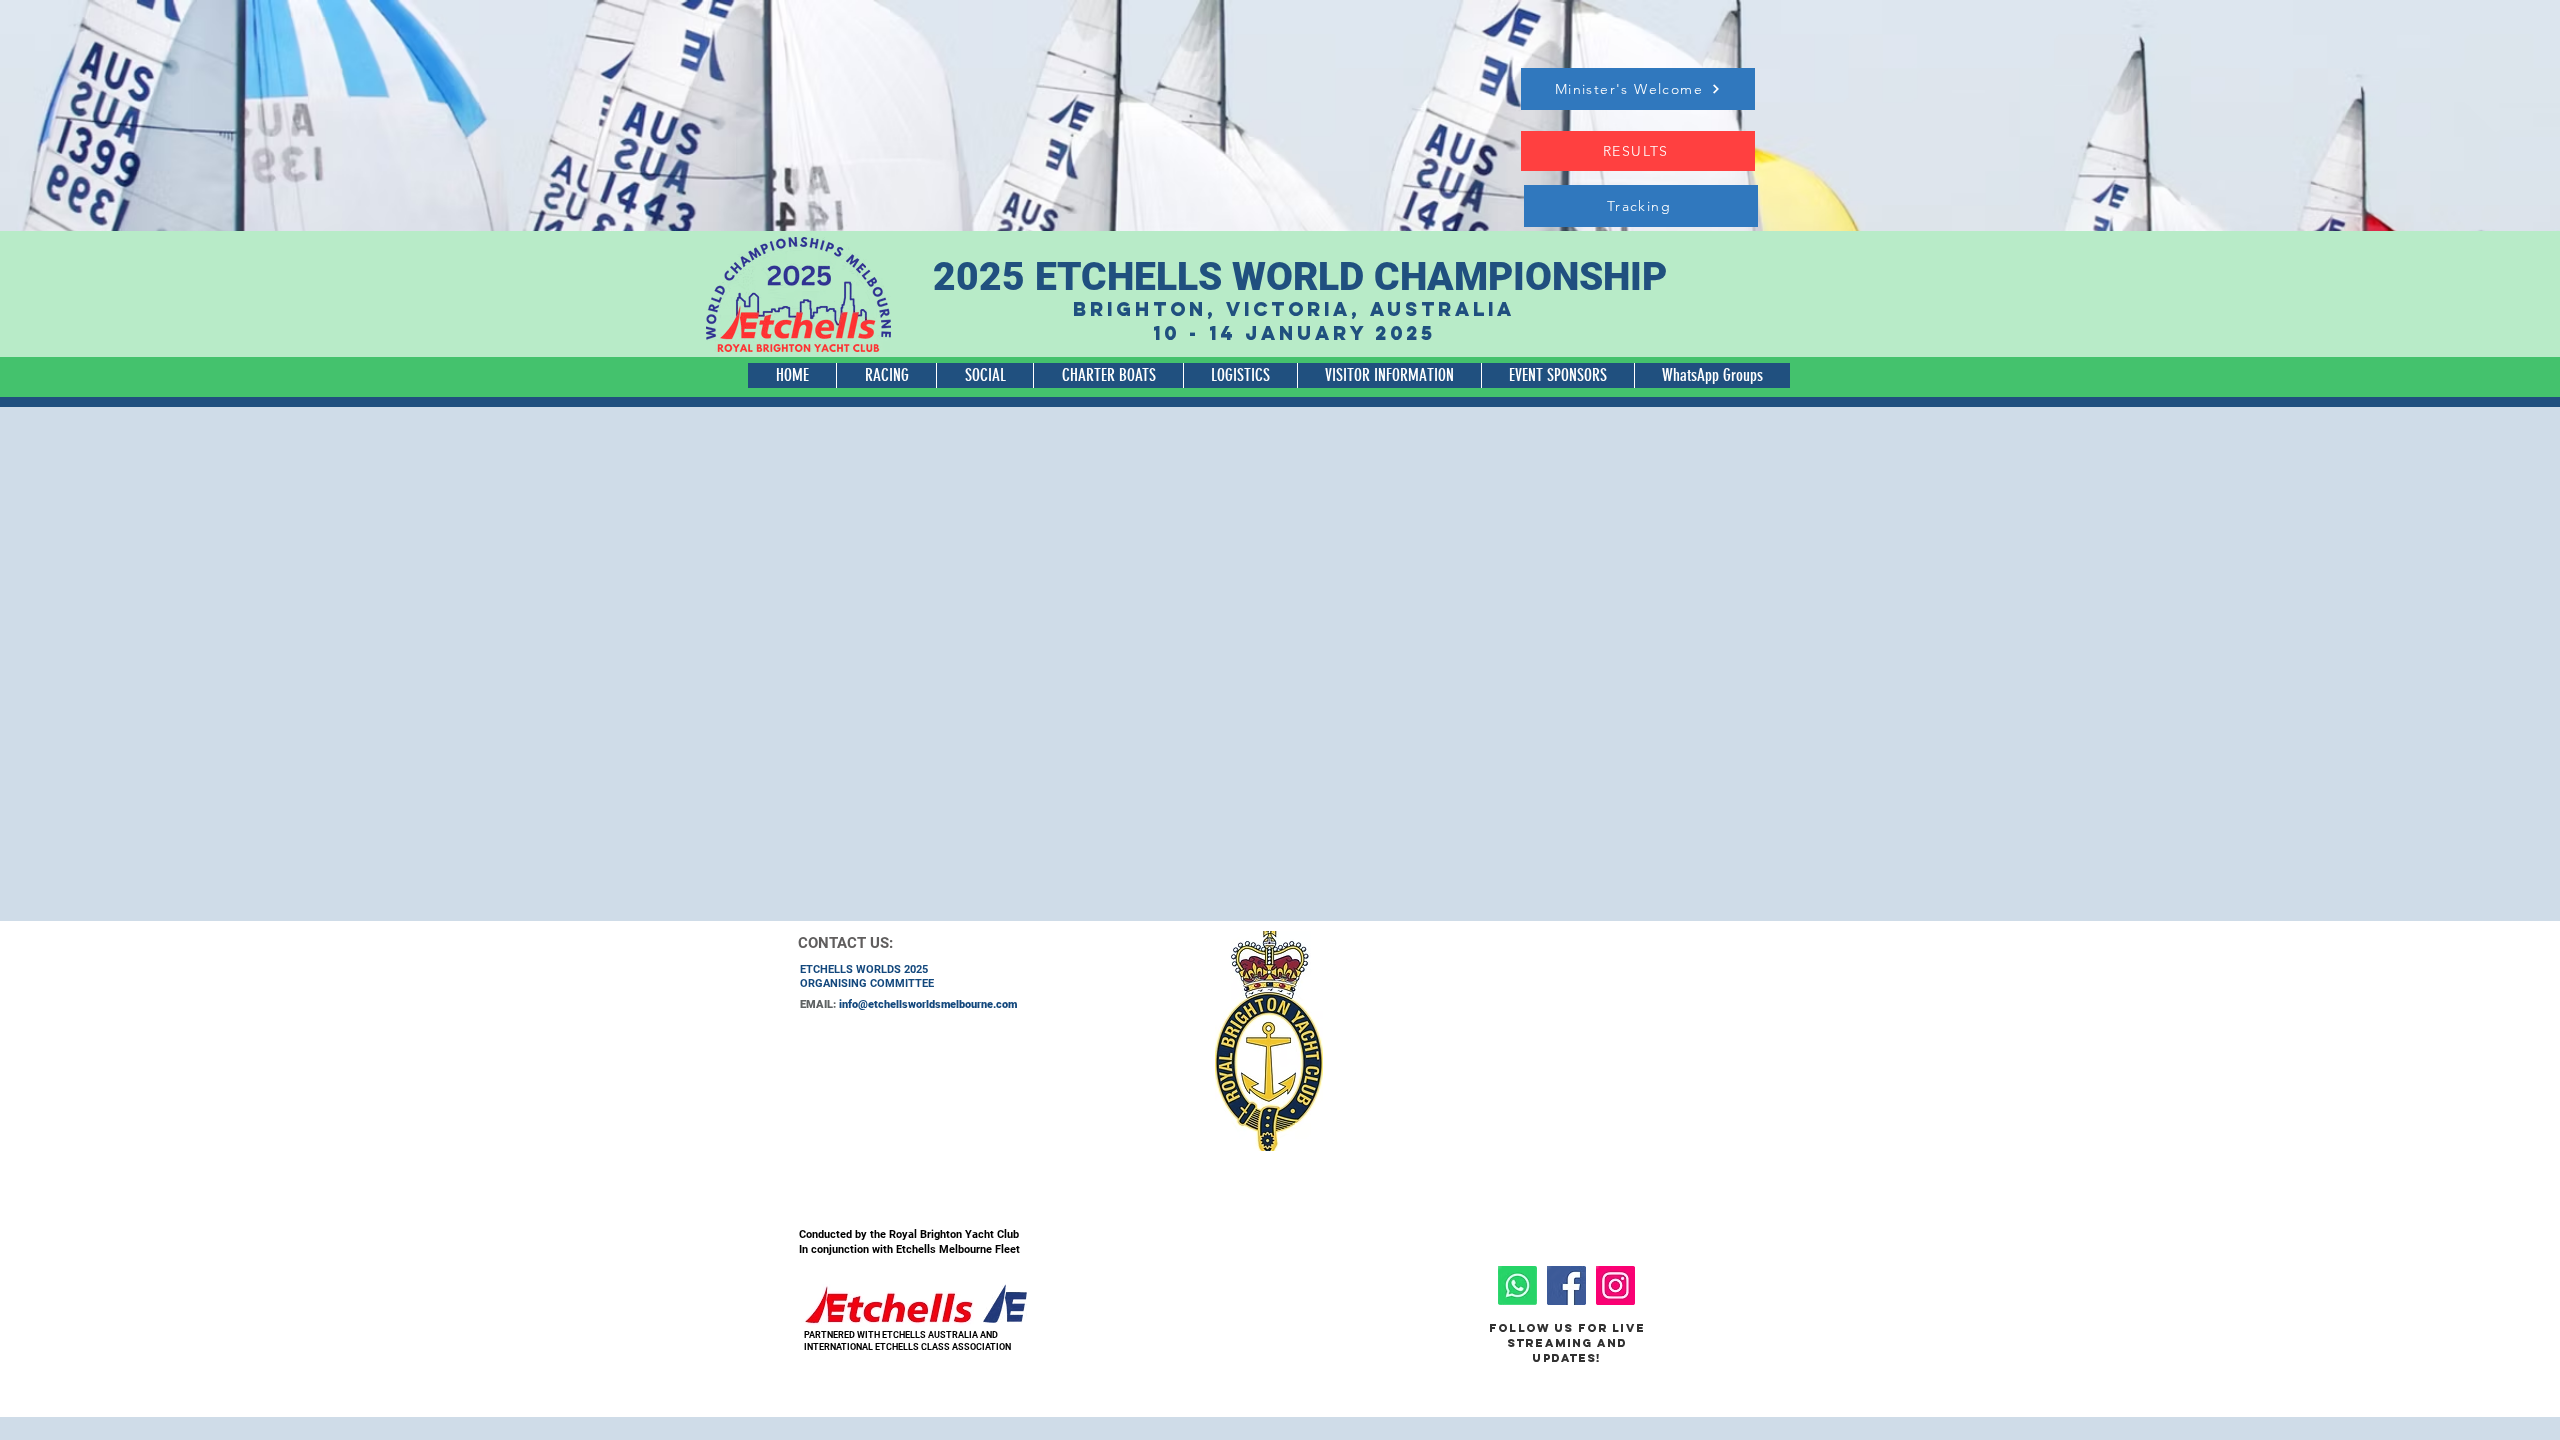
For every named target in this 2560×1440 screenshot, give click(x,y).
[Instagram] (1615, 1285)
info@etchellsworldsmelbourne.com (928, 1004)
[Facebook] (1566, 1285)
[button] (886, 375)
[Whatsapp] (1517, 1285)
